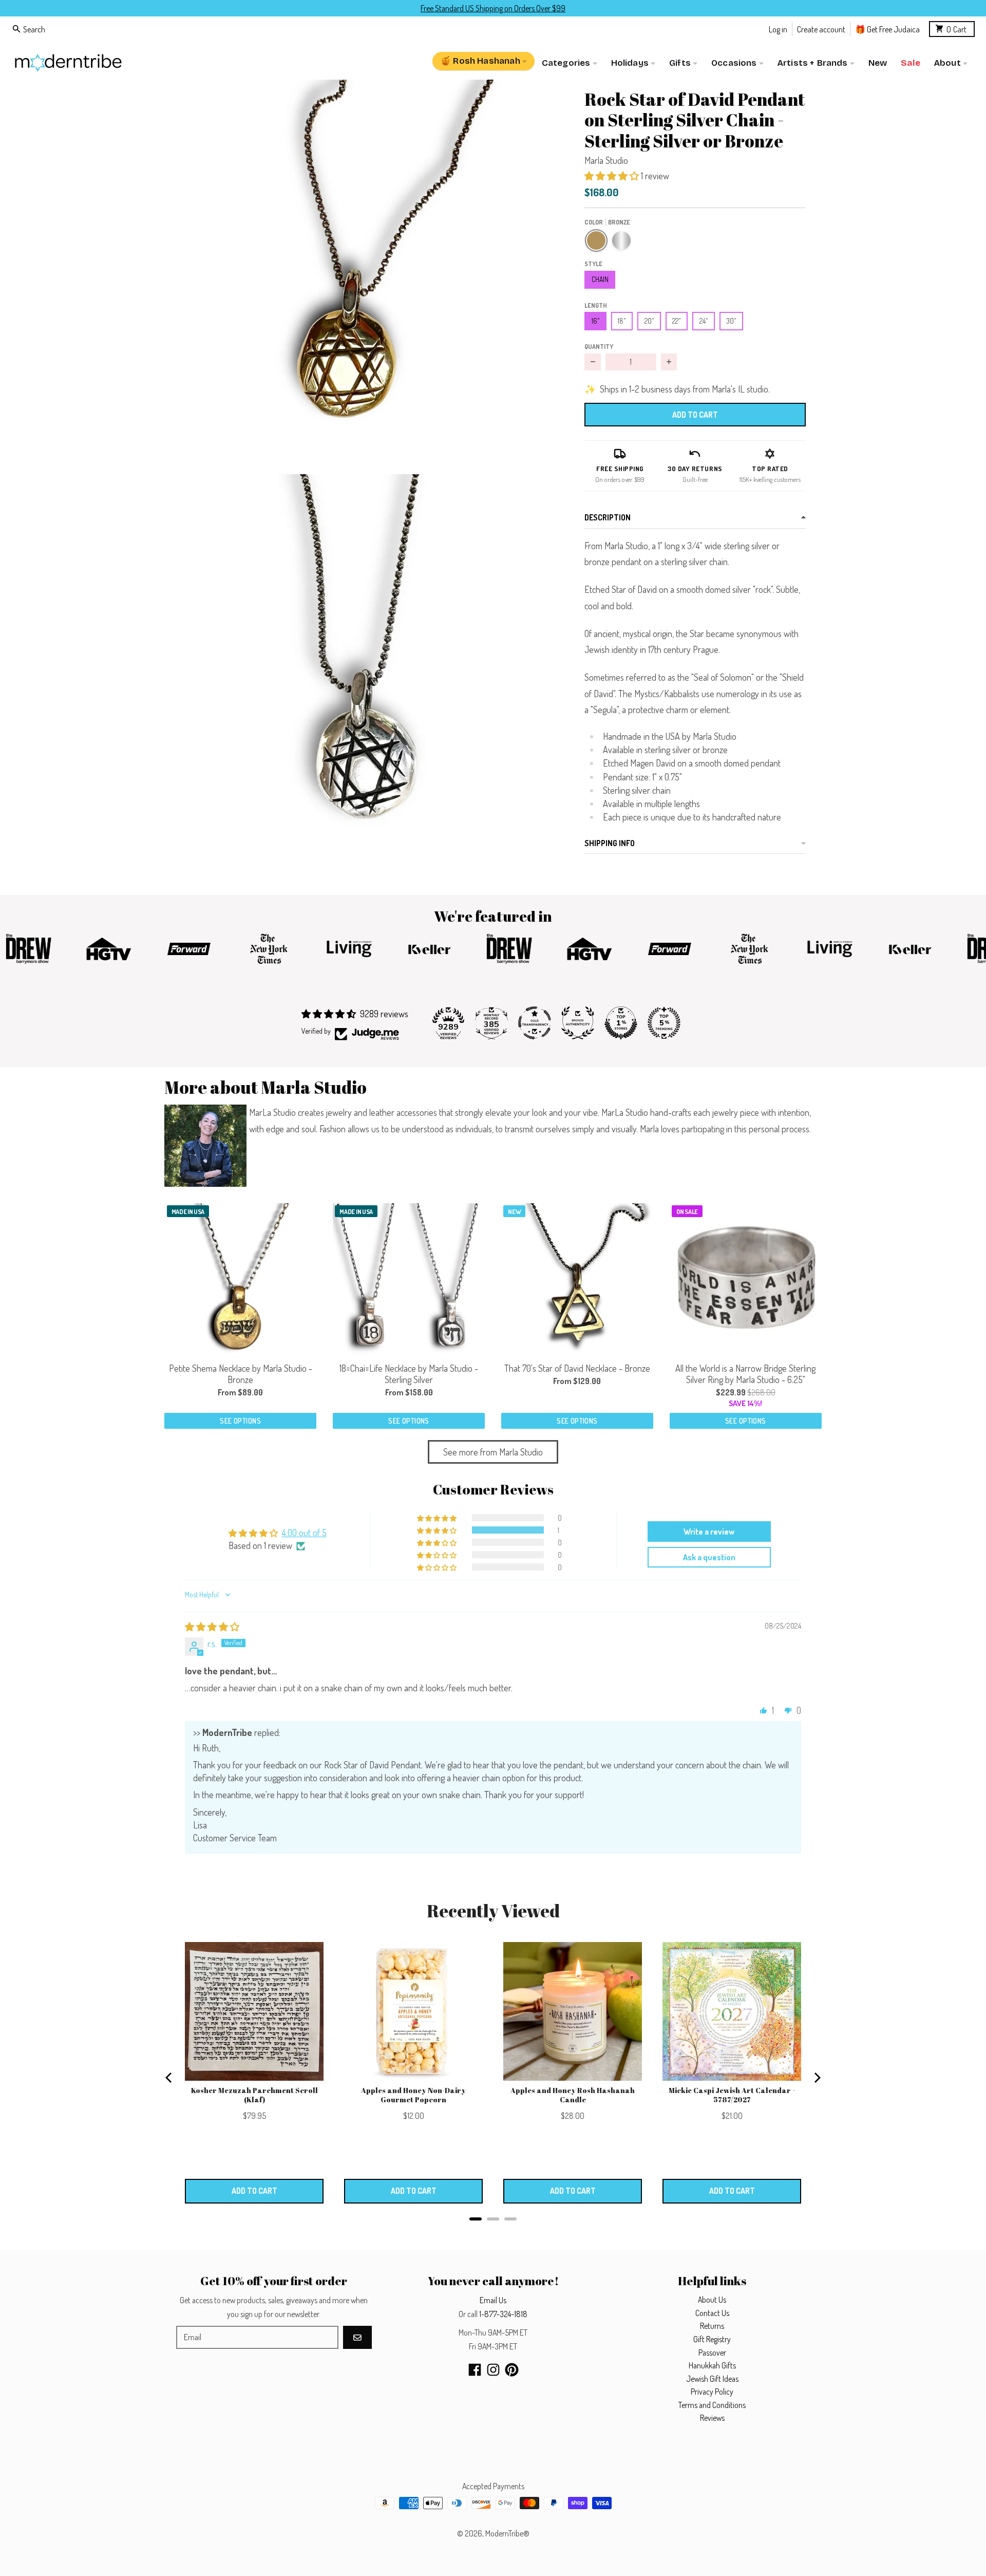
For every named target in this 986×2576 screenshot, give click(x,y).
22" (677, 321)
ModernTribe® (507, 2533)
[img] (212, 1627)
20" (649, 321)
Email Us (493, 2300)
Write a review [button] (709, 1532)
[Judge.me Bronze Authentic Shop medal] (578, 1023)
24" (704, 321)
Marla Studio (606, 160)
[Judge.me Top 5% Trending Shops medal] (664, 1023)
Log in (778, 29)
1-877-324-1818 (503, 2314)
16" (596, 321)
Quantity (599, 346)
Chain (600, 279)
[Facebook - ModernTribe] (475, 2370)
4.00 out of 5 (304, 1533)
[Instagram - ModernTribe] (493, 2370)
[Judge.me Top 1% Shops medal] (621, 1023)
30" (731, 321)
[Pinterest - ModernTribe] (512, 2370)
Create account (821, 29)
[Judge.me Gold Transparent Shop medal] (535, 1023)
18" (622, 321)
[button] (358, 274)
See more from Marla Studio (493, 1452)
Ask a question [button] (709, 1557)
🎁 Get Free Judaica (887, 29)
